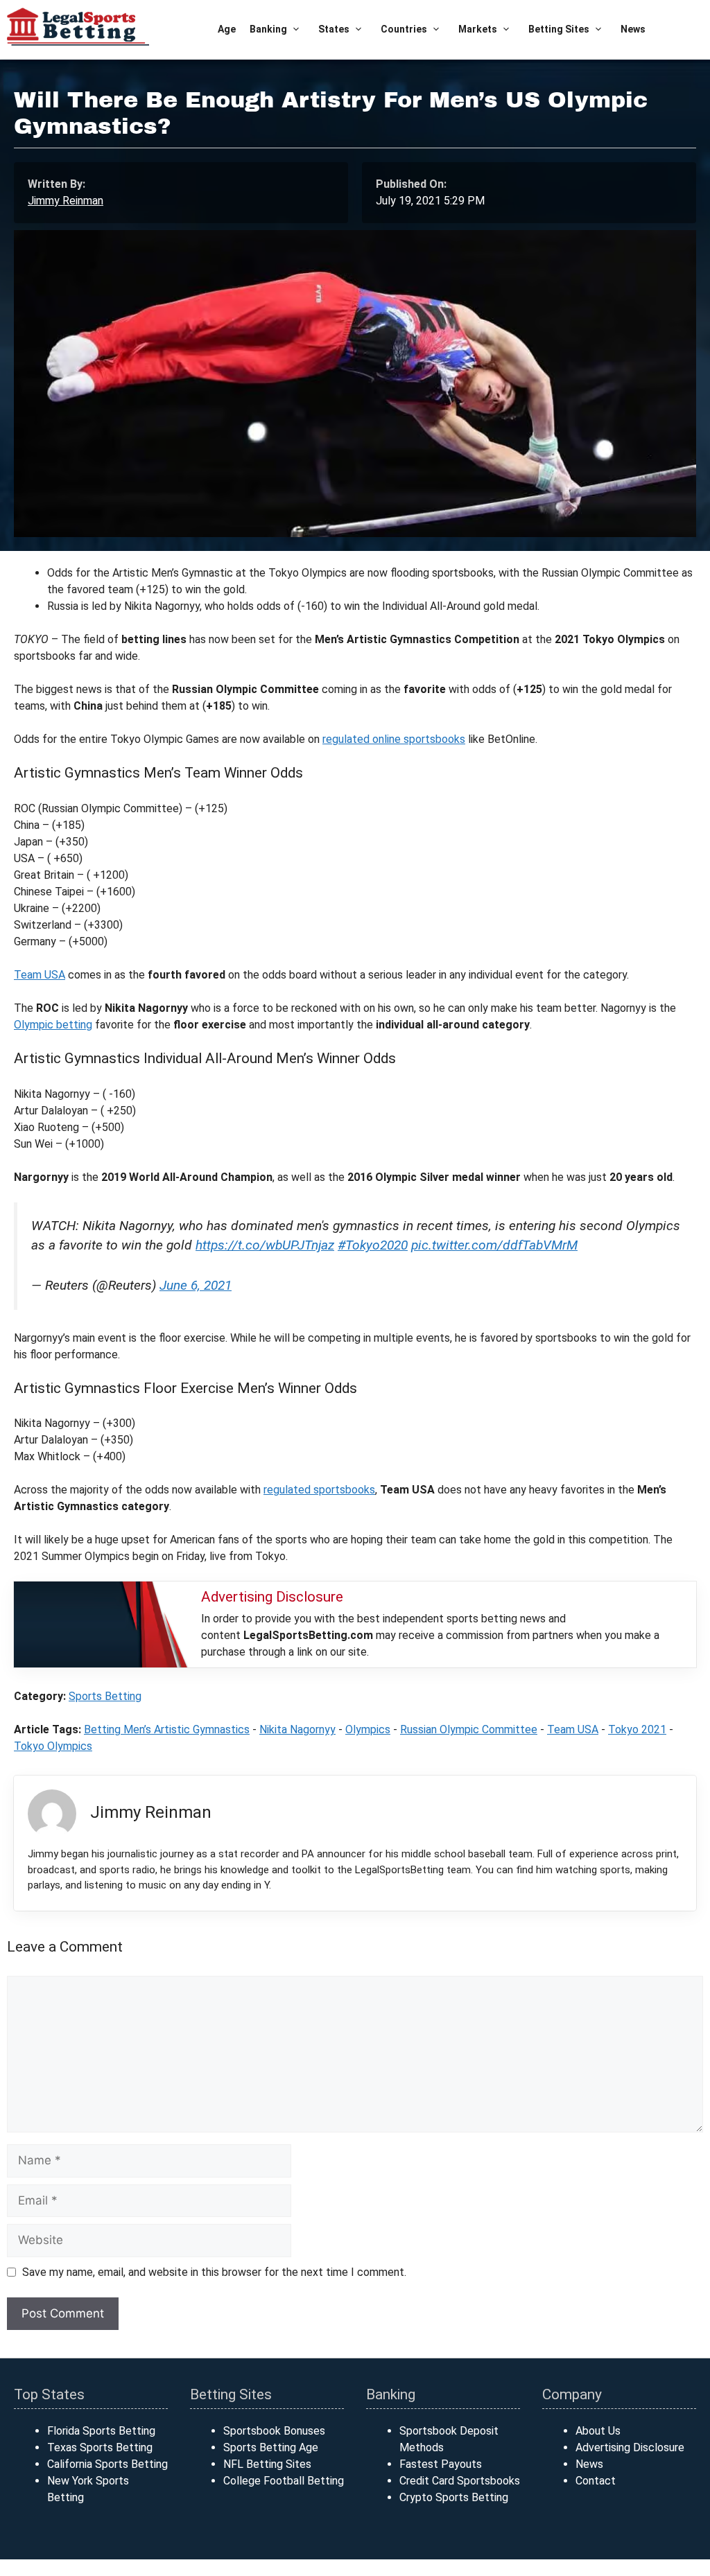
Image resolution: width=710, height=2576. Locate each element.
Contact (596, 2481)
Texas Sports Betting (100, 2447)
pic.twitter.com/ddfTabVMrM (494, 1245)
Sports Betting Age (271, 2447)
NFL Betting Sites (267, 2464)
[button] (296, 29)
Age (227, 29)
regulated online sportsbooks (394, 739)
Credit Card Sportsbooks (460, 2481)
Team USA (40, 975)
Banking (268, 29)
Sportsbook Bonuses (274, 2431)
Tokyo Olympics (53, 1746)
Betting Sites (559, 29)
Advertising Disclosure (630, 2447)
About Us (598, 2431)
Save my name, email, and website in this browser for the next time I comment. (214, 2272)
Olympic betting (53, 1025)
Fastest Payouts (441, 2464)
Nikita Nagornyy (297, 1729)
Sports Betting (105, 1696)
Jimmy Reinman (66, 201)
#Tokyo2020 (373, 1245)
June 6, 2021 (196, 1285)
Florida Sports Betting (101, 2431)
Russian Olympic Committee (469, 1729)
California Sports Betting (107, 2464)
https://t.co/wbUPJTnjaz (265, 1245)
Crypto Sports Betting (454, 2497)
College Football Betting (284, 2481)
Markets (478, 29)
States (334, 29)
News (633, 29)
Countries (404, 29)
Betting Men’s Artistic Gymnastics (167, 1729)
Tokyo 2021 (637, 1729)
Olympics (368, 1729)
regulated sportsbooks (319, 1490)
